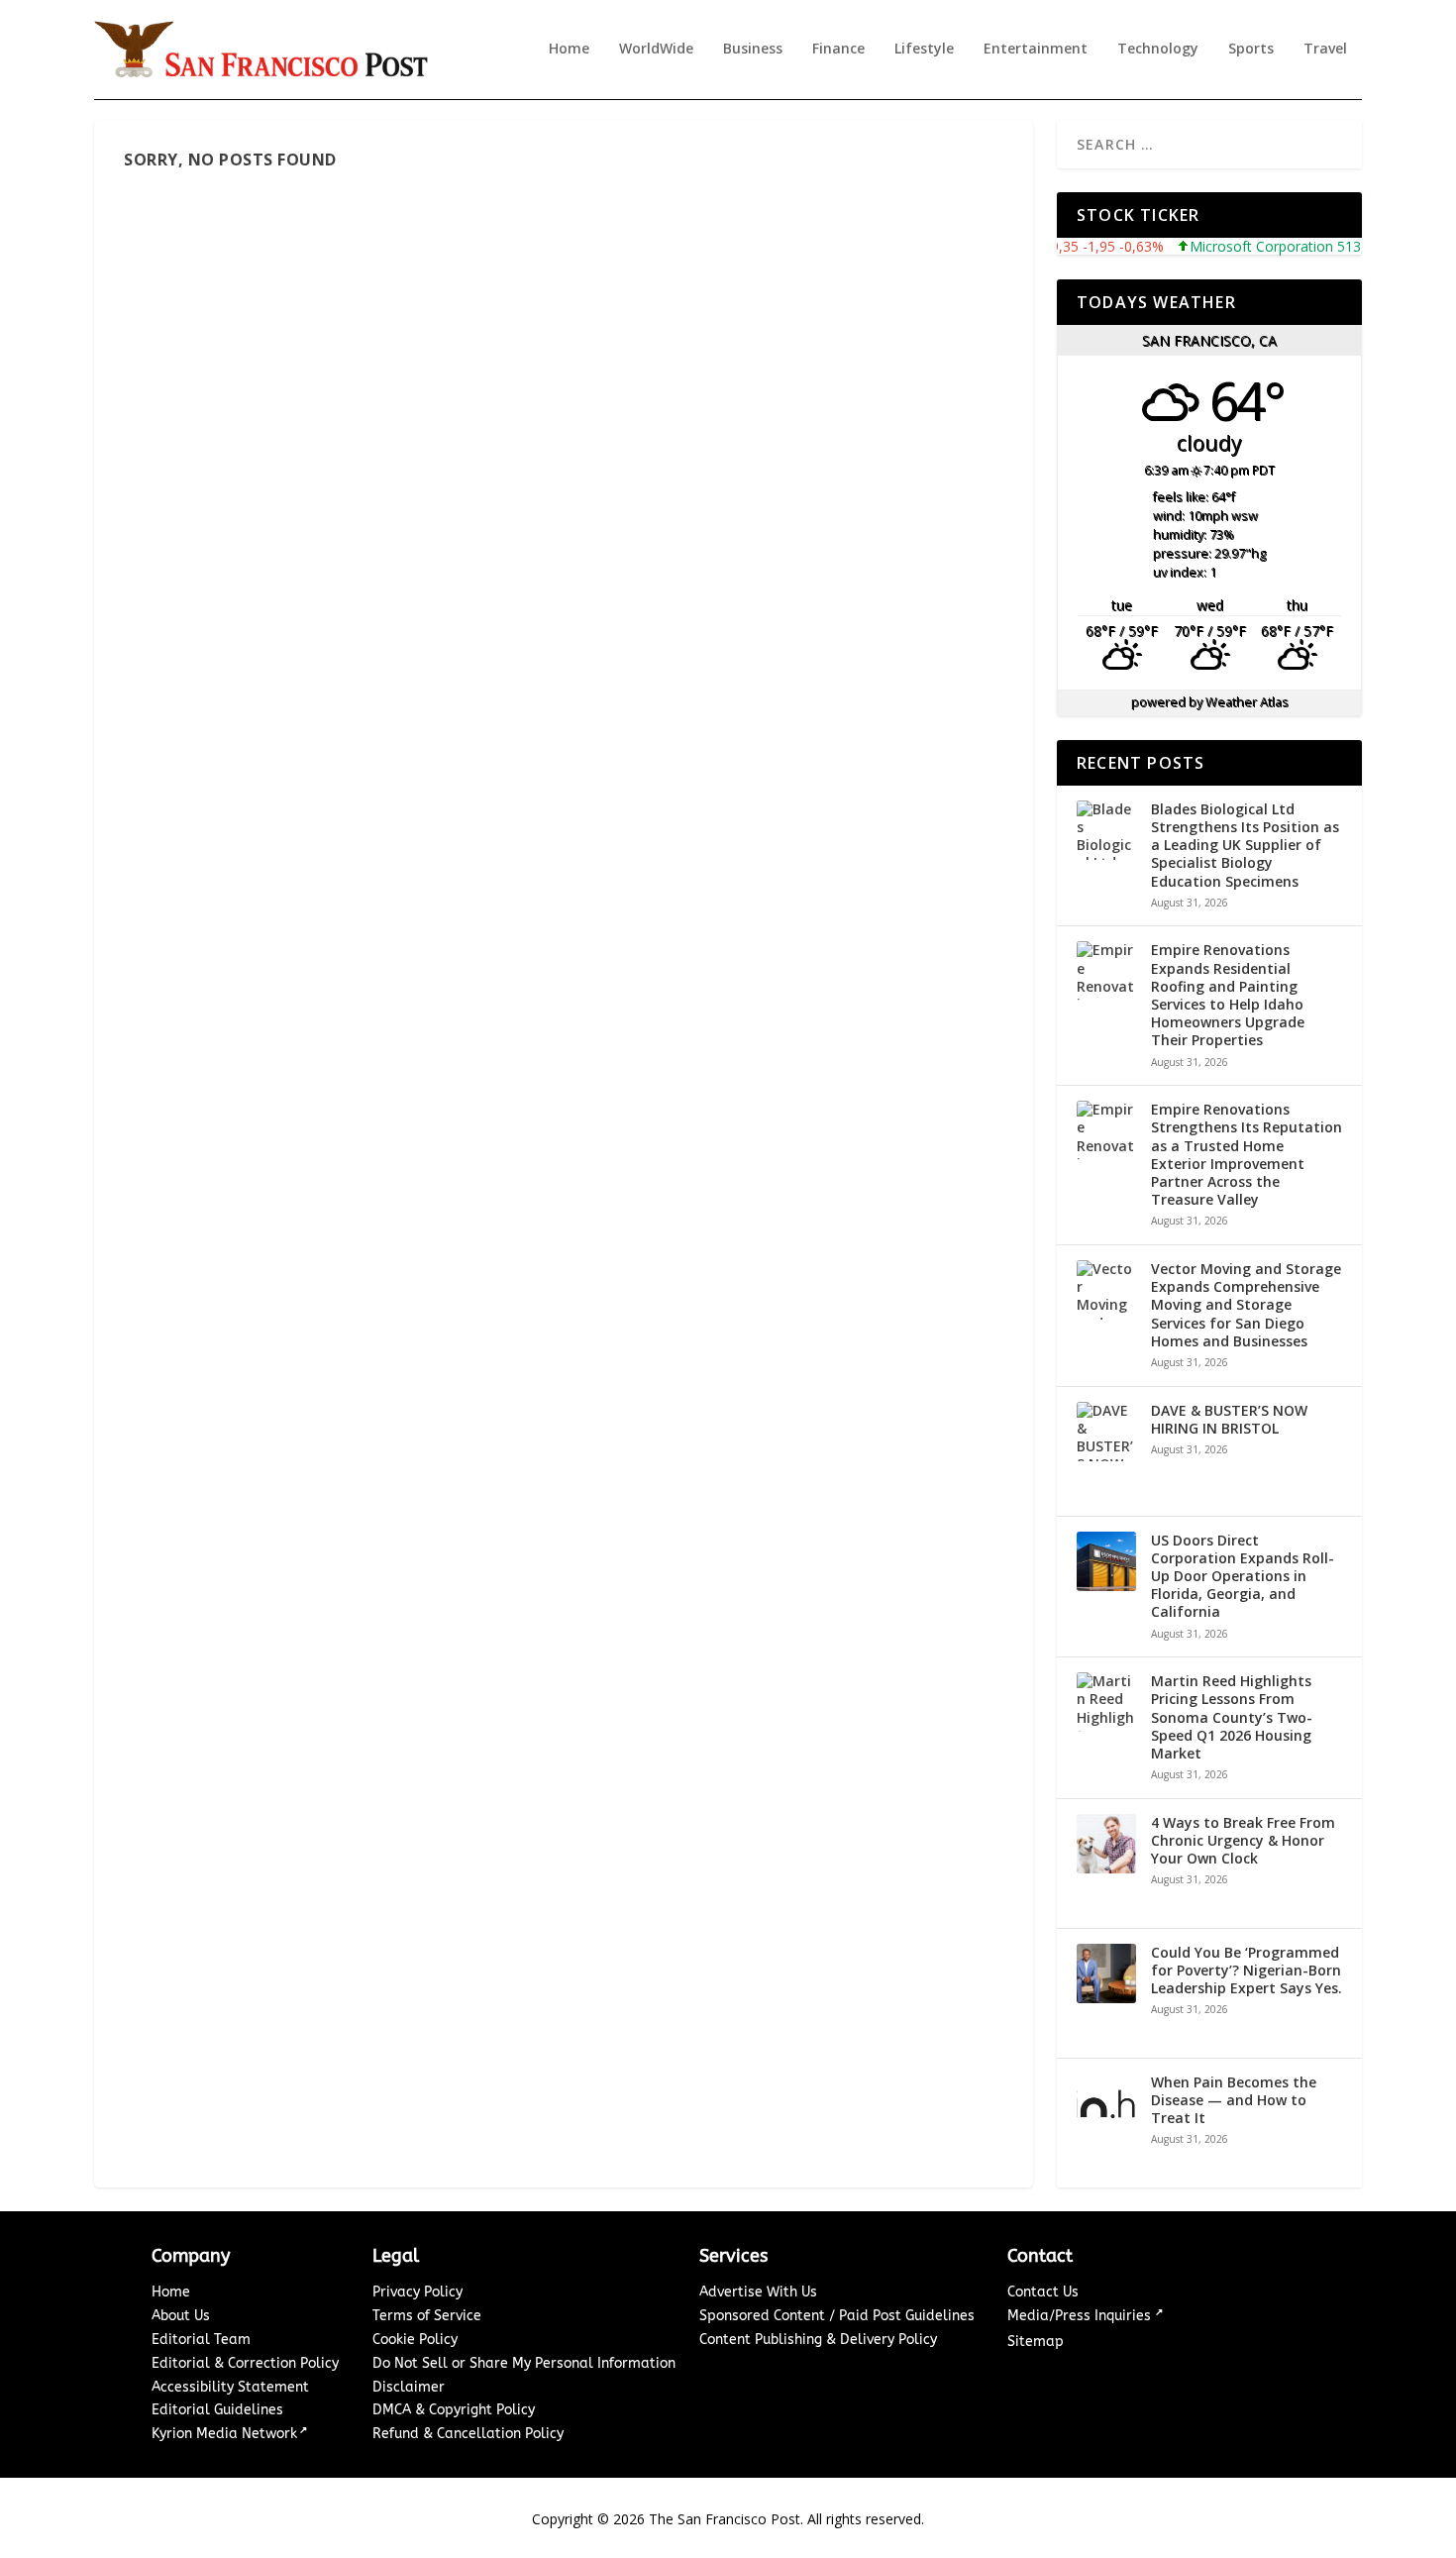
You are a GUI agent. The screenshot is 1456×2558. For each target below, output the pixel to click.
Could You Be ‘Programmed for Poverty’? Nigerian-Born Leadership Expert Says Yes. (1247, 1971)
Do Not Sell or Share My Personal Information (524, 2363)
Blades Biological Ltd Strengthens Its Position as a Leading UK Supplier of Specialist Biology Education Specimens (1245, 846)
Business (753, 49)
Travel (1325, 49)
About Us (181, 2316)
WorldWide (656, 49)
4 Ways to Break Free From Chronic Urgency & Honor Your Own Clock (1243, 1841)
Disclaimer (409, 2387)
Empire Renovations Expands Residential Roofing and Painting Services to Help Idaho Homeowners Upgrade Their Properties (1228, 995)
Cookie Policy (415, 2340)
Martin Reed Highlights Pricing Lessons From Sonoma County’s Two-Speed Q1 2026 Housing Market (1232, 1717)
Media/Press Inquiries (1081, 2316)
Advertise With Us (758, 2292)
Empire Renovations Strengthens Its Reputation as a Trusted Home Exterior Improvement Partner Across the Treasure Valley (1247, 1155)
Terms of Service (427, 2316)
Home (569, 49)
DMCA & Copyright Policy (454, 2410)
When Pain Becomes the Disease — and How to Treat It (1234, 2100)
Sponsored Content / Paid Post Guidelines (837, 2316)
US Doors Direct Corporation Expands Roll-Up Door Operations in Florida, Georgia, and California (1243, 1577)
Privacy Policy (417, 2292)
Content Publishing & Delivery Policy (818, 2340)
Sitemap (1036, 2342)
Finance (838, 49)
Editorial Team (201, 2340)
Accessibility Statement (230, 2387)
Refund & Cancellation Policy (468, 2434)
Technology (1158, 49)
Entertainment (1036, 49)
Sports (1251, 49)
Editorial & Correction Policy (245, 2363)
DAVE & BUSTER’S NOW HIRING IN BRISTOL (1229, 1420)
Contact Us (1043, 2292)
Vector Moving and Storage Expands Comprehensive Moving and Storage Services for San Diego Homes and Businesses (1246, 1305)
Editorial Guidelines (217, 2410)
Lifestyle (924, 49)
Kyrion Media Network (224, 2434)
